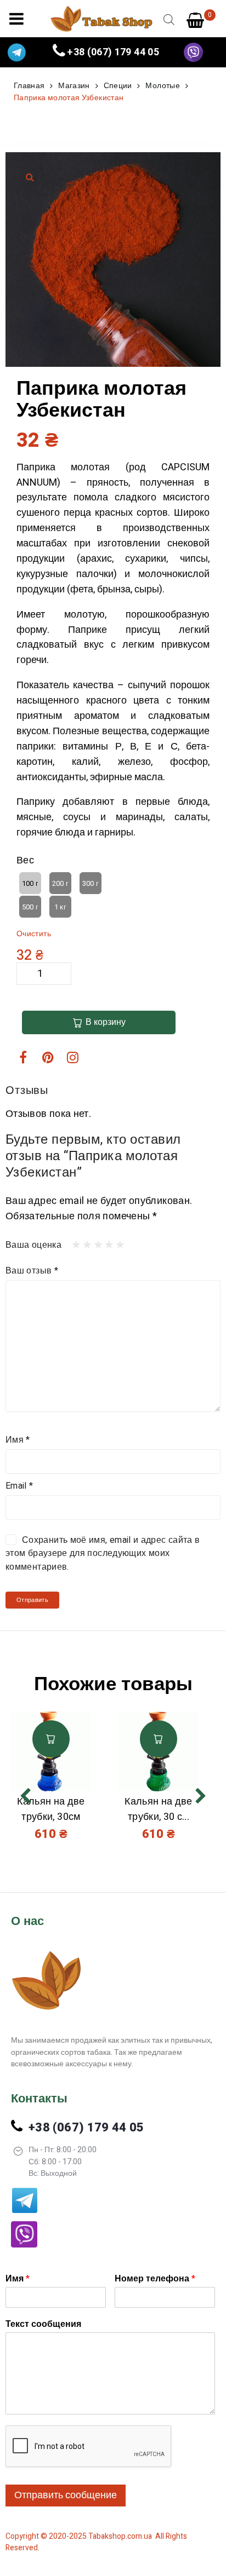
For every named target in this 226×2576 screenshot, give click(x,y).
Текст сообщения (43, 2324)
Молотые (163, 86)
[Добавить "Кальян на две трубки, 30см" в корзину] (51, 1739)
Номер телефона (155, 2279)
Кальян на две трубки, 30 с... (159, 1809)
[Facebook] (23, 1057)
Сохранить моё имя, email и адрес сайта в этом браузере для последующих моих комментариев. (103, 1554)
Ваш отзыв (32, 1271)
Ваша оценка (33, 1245)
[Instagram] (73, 1057)
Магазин (74, 86)
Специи (118, 86)
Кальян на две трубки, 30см (51, 1809)
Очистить (34, 934)
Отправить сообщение (66, 2495)
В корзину (106, 1022)
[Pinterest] (48, 1057)
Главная (29, 86)
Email (19, 1486)
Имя (18, 1440)
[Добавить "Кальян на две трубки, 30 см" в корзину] (159, 1739)
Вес (25, 860)
